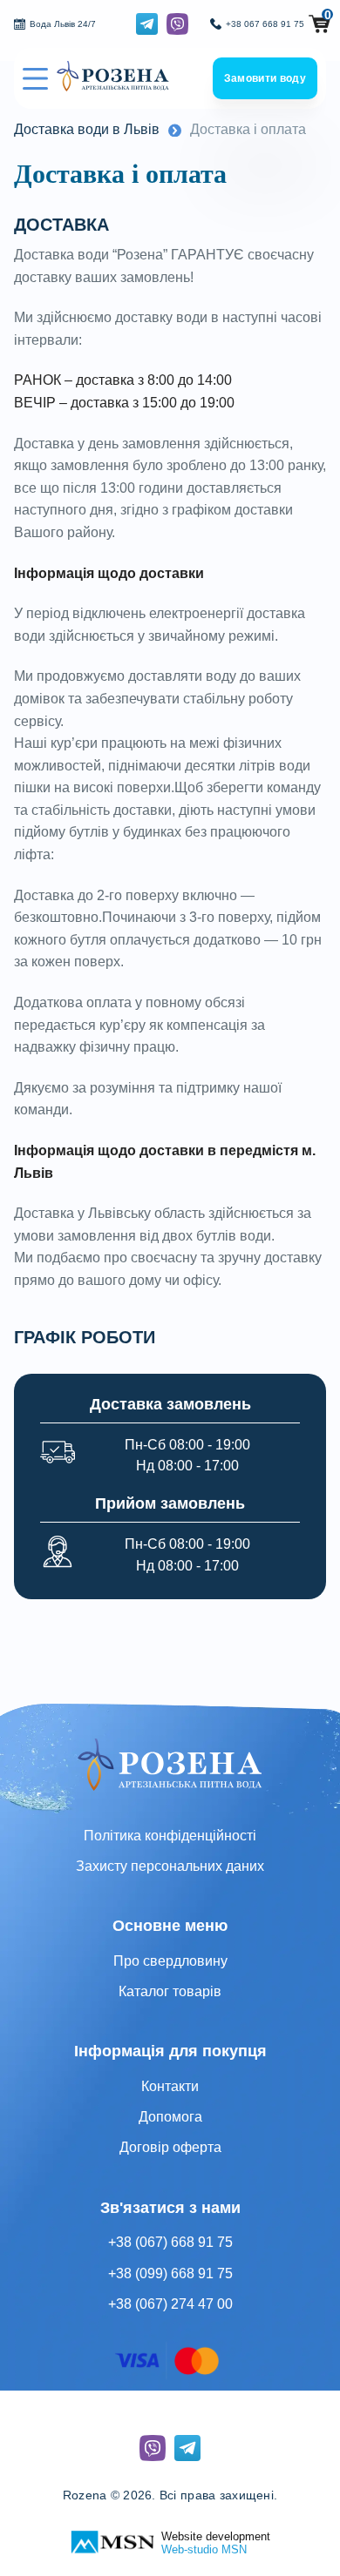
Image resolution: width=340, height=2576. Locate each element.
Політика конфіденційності (170, 1836)
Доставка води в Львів (87, 129)
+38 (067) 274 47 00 (170, 2304)
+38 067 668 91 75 (265, 24)
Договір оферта (170, 2147)
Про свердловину (170, 1961)
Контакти (170, 2086)
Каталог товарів (170, 1991)
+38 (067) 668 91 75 (170, 2242)
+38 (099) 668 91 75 (170, 2273)
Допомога (170, 2117)
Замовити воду (265, 78)
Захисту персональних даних (170, 1866)
